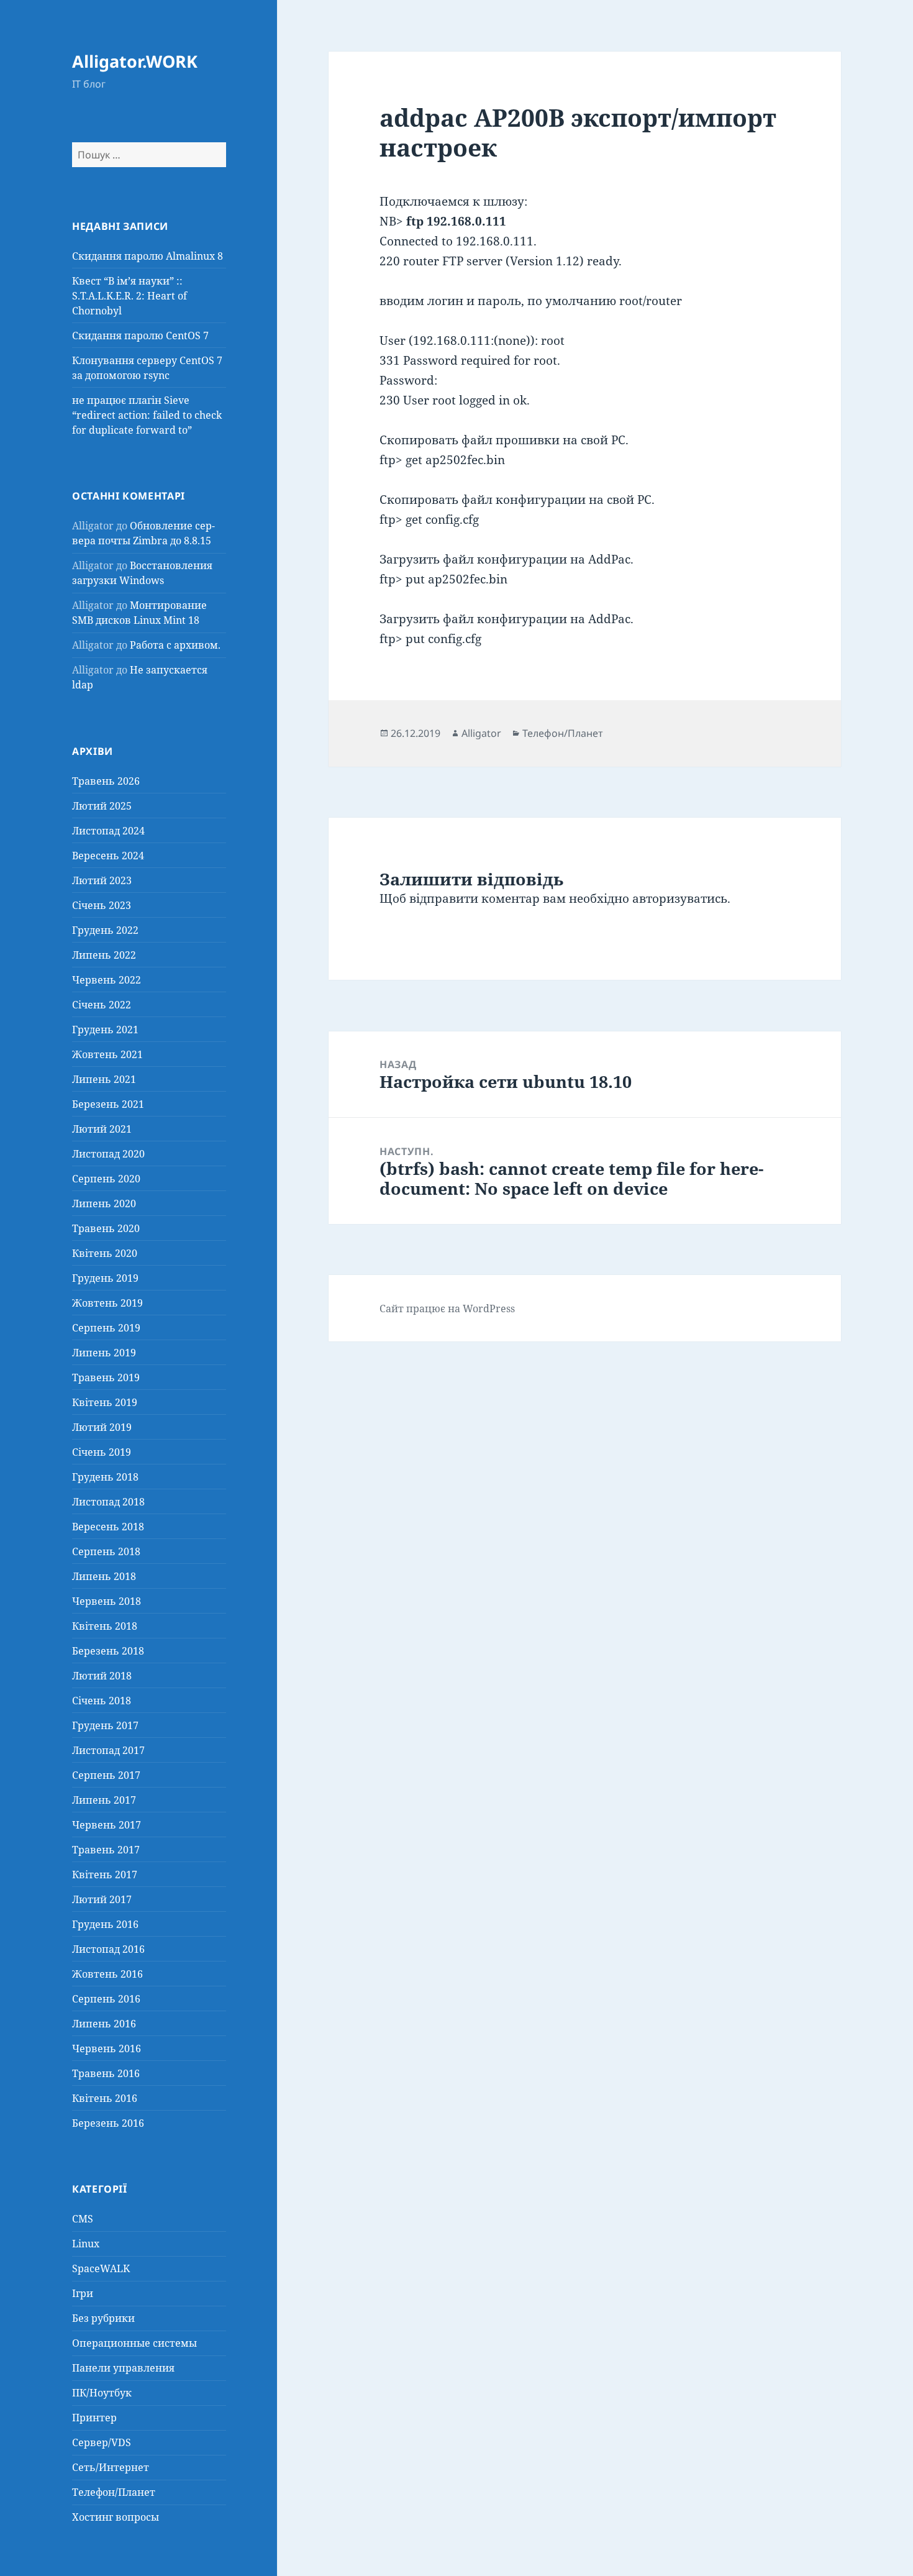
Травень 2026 (106, 781)
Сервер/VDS (102, 2442)
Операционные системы (134, 2343)
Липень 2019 (104, 1353)
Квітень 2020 (105, 1253)
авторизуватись (680, 898)
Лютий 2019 (102, 1427)
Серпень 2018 (106, 1551)
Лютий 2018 (102, 1676)
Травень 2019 (106, 1377)
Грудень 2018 (105, 1477)
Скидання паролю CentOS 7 (140, 336)
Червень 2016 (107, 2048)
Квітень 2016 (105, 2098)
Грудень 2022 (105, 930)
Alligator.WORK (135, 61)
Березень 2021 (108, 1104)
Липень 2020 (104, 1204)
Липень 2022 (104, 955)
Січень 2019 (102, 1452)
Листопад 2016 (108, 1949)
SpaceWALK (101, 2268)
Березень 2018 (108, 1651)
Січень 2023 (102, 905)
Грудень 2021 (105, 1030)
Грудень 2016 (105, 1924)
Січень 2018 (102, 1701)
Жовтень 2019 (107, 1303)
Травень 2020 (106, 1228)
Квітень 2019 (105, 1402)
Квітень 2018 (105, 1626)
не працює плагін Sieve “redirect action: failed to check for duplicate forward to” (147, 415)
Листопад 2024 (108, 831)
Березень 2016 (108, 2123)
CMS (83, 2219)
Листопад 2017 (108, 1750)
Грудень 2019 (105, 1278)
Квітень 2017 (105, 1875)
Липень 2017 (104, 1800)
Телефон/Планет (114, 2492)
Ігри (83, 2293)
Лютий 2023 (102, 880)
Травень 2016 (106, 2073)
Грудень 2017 (105, 1725)
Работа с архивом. (175, 645)
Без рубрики (103, 2318)
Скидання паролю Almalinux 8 (148, 256)
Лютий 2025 (102, 806)
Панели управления (123, 2368)
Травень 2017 (106, 1850)
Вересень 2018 (108, 1527)
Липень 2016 (104, 2024)
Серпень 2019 (106, 1328)
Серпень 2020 (106, 1179)
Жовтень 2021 (107, 1054)
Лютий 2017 (102, 1899)
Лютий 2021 (102, 1129)
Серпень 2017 (106, 1775)
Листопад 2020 (108, 1154)
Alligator (481, 733)
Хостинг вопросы (116, 2517)
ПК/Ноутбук (102, 2393)
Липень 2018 (104, 1576)
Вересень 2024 (108, 856)
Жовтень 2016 (107, 1974)
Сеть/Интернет (111, 2467)
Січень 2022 (102, 1005)
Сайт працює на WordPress (447, 1309)
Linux (86, 2244)
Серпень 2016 (106, 1999)
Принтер (94, 2418)
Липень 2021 (104, 1079)
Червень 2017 (107, 1825)
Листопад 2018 (108, 1502)
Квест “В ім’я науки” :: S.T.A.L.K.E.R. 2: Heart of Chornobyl (129, 296)
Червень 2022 (107, 980)
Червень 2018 (107, 1601)
